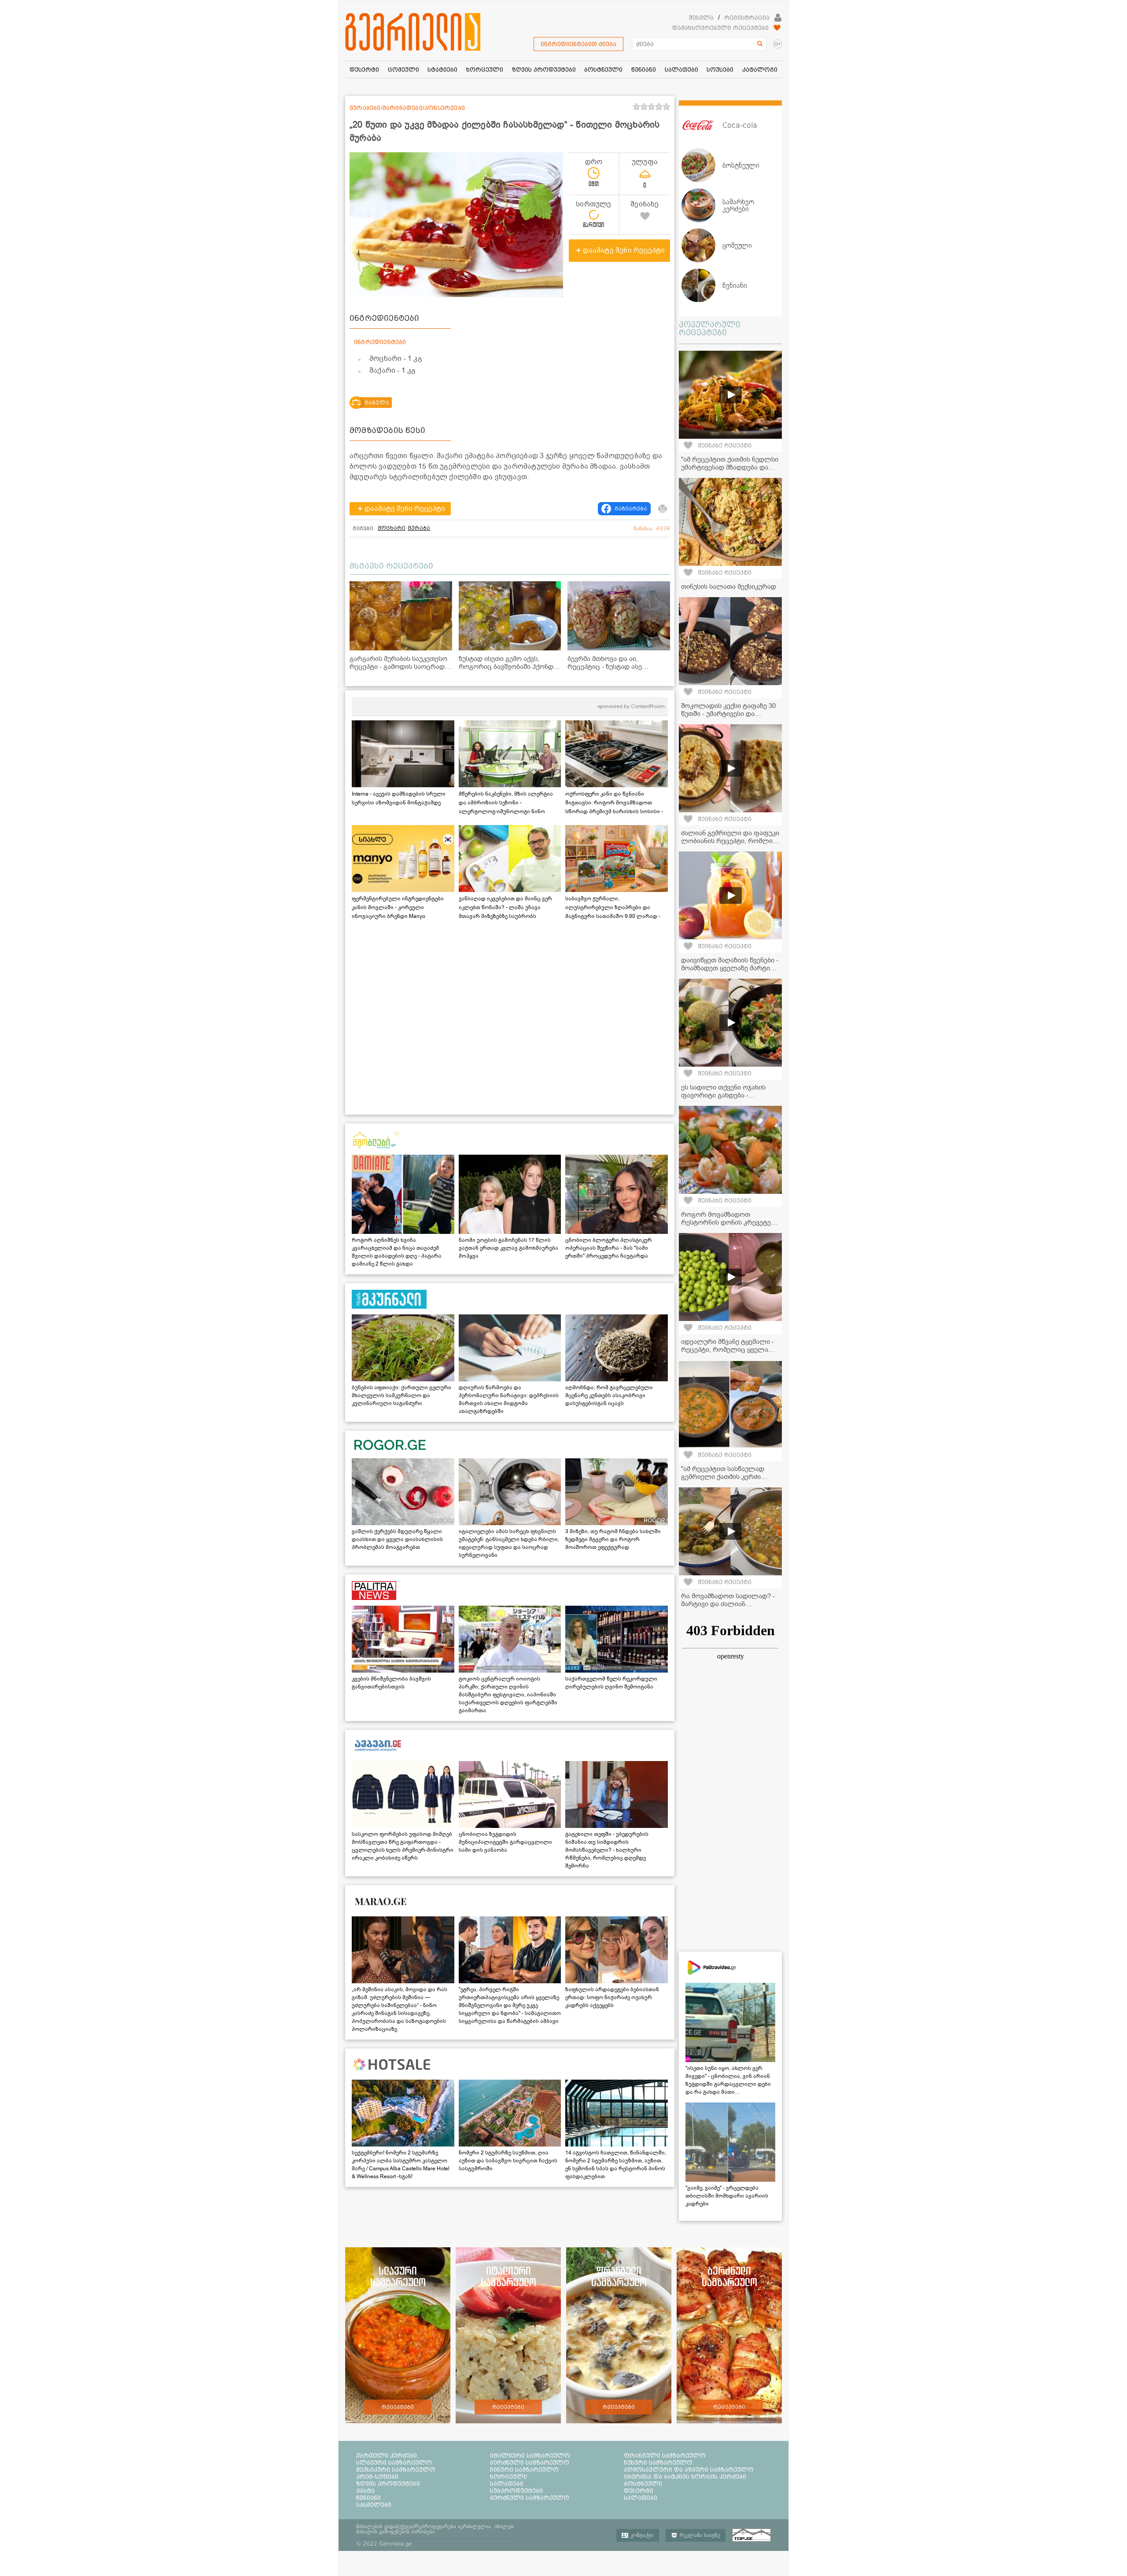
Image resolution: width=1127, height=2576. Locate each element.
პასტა (365, 2491)
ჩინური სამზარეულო (524, 2470)
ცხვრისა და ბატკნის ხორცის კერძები (685, 2477)
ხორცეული (508, 2477)
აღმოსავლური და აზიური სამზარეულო (689, 2470)
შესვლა (701, 18)
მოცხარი (392, 528)
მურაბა (419, 528)
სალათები (507, 2484)
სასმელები (374, 2505)
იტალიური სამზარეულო (530, 2455)
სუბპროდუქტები (516, 2491)
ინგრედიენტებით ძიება (578, 44)
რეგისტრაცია (747, 18)
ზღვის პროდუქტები (388, 2484)
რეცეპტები (398, 2407)
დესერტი (639, 2491)
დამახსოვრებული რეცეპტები (720, 28)
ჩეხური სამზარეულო (658, 2462)
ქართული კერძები (387, 2455)
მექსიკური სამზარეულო (396, 2470)
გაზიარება (631, 509)
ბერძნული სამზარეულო (530, 2462)
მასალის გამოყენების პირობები (396, 2532)
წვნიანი (368, 2498)
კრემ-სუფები (377, 2477)
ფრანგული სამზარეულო (665, 2455)
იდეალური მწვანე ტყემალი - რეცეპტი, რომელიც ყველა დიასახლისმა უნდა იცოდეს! (727, 1350)
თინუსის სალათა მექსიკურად (729, 587)
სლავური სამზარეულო (394, 2462)
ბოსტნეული (643, 2484)
